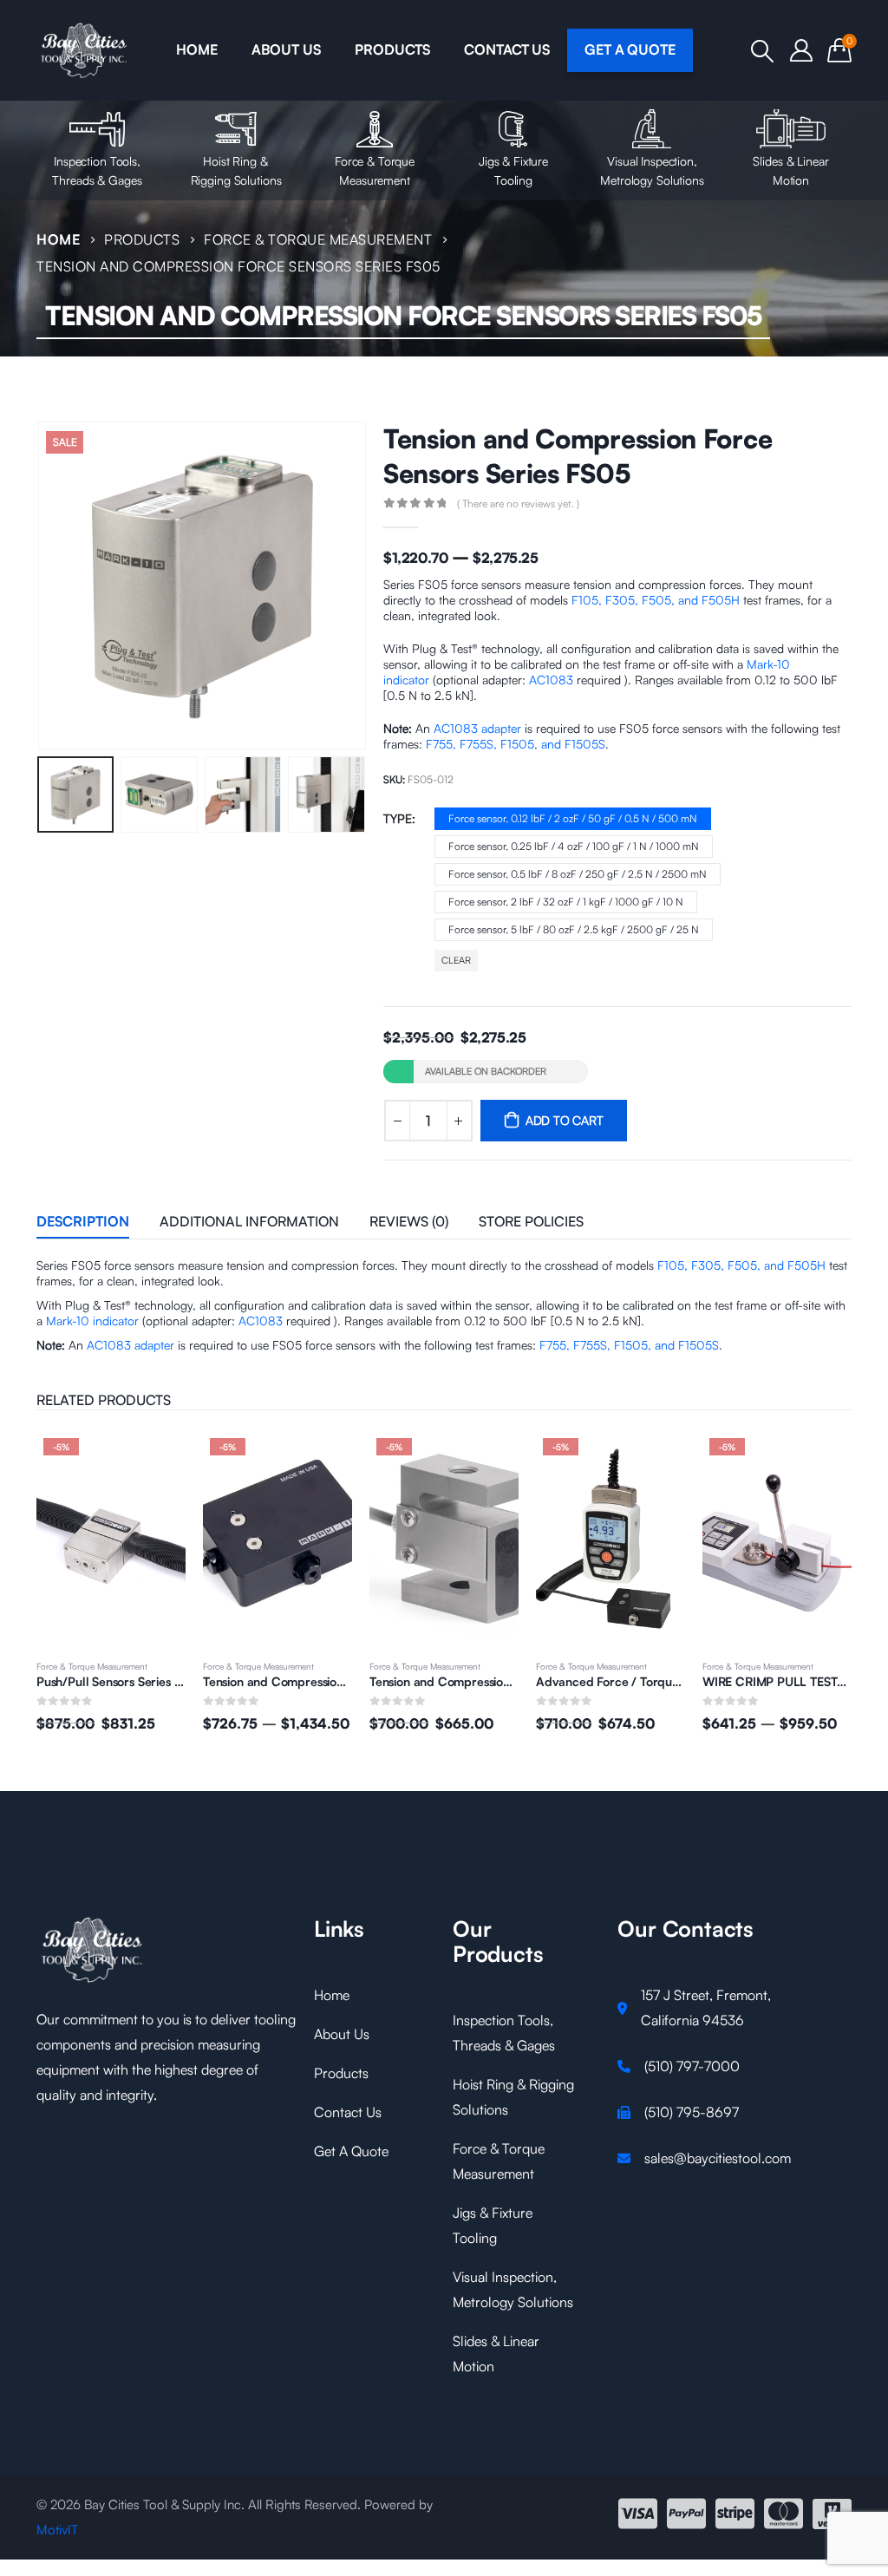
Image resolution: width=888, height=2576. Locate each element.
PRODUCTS (392, 49)
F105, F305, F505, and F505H (656, 600)
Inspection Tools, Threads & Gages (97, 170)
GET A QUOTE (630, 49)
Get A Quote (351, 2151)
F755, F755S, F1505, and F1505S (516, 744)
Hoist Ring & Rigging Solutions (236, 170)
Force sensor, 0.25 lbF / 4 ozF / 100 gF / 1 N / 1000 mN (574, 846)
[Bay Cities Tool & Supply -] (85, 50)
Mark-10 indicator (92, 1321)
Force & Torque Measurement (375, 170)
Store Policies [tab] (531, 1221)
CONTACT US (507, 49)
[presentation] (41, 585)
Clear (456, 960)
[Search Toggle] (763, 51)
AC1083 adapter (477, 728)
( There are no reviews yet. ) (518, 503)
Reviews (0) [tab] (409, 1221)
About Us (342, 2034)
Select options (323, 1460)
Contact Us (348, 2112)
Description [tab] (83, 1221)
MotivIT (57, 2530)
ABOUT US (286, 49)
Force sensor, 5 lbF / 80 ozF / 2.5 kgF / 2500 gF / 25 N (574, 929)
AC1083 (551, 680)
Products (341, 2073)
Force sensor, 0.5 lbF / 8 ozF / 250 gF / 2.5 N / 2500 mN (578, 874)
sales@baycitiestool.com (718, 2158)
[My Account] (802, 50)
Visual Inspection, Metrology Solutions (652, 170)
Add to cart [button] (157, 1460)
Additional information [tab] (249, 1221)
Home (332, 1995)
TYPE (398, 818)
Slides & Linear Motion (790, 170)
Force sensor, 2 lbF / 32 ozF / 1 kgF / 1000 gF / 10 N (566, 902)
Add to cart (565, 1120)
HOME (196, 49)
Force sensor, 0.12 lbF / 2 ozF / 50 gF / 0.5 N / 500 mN (573, 818)
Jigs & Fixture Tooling (513, 170)
